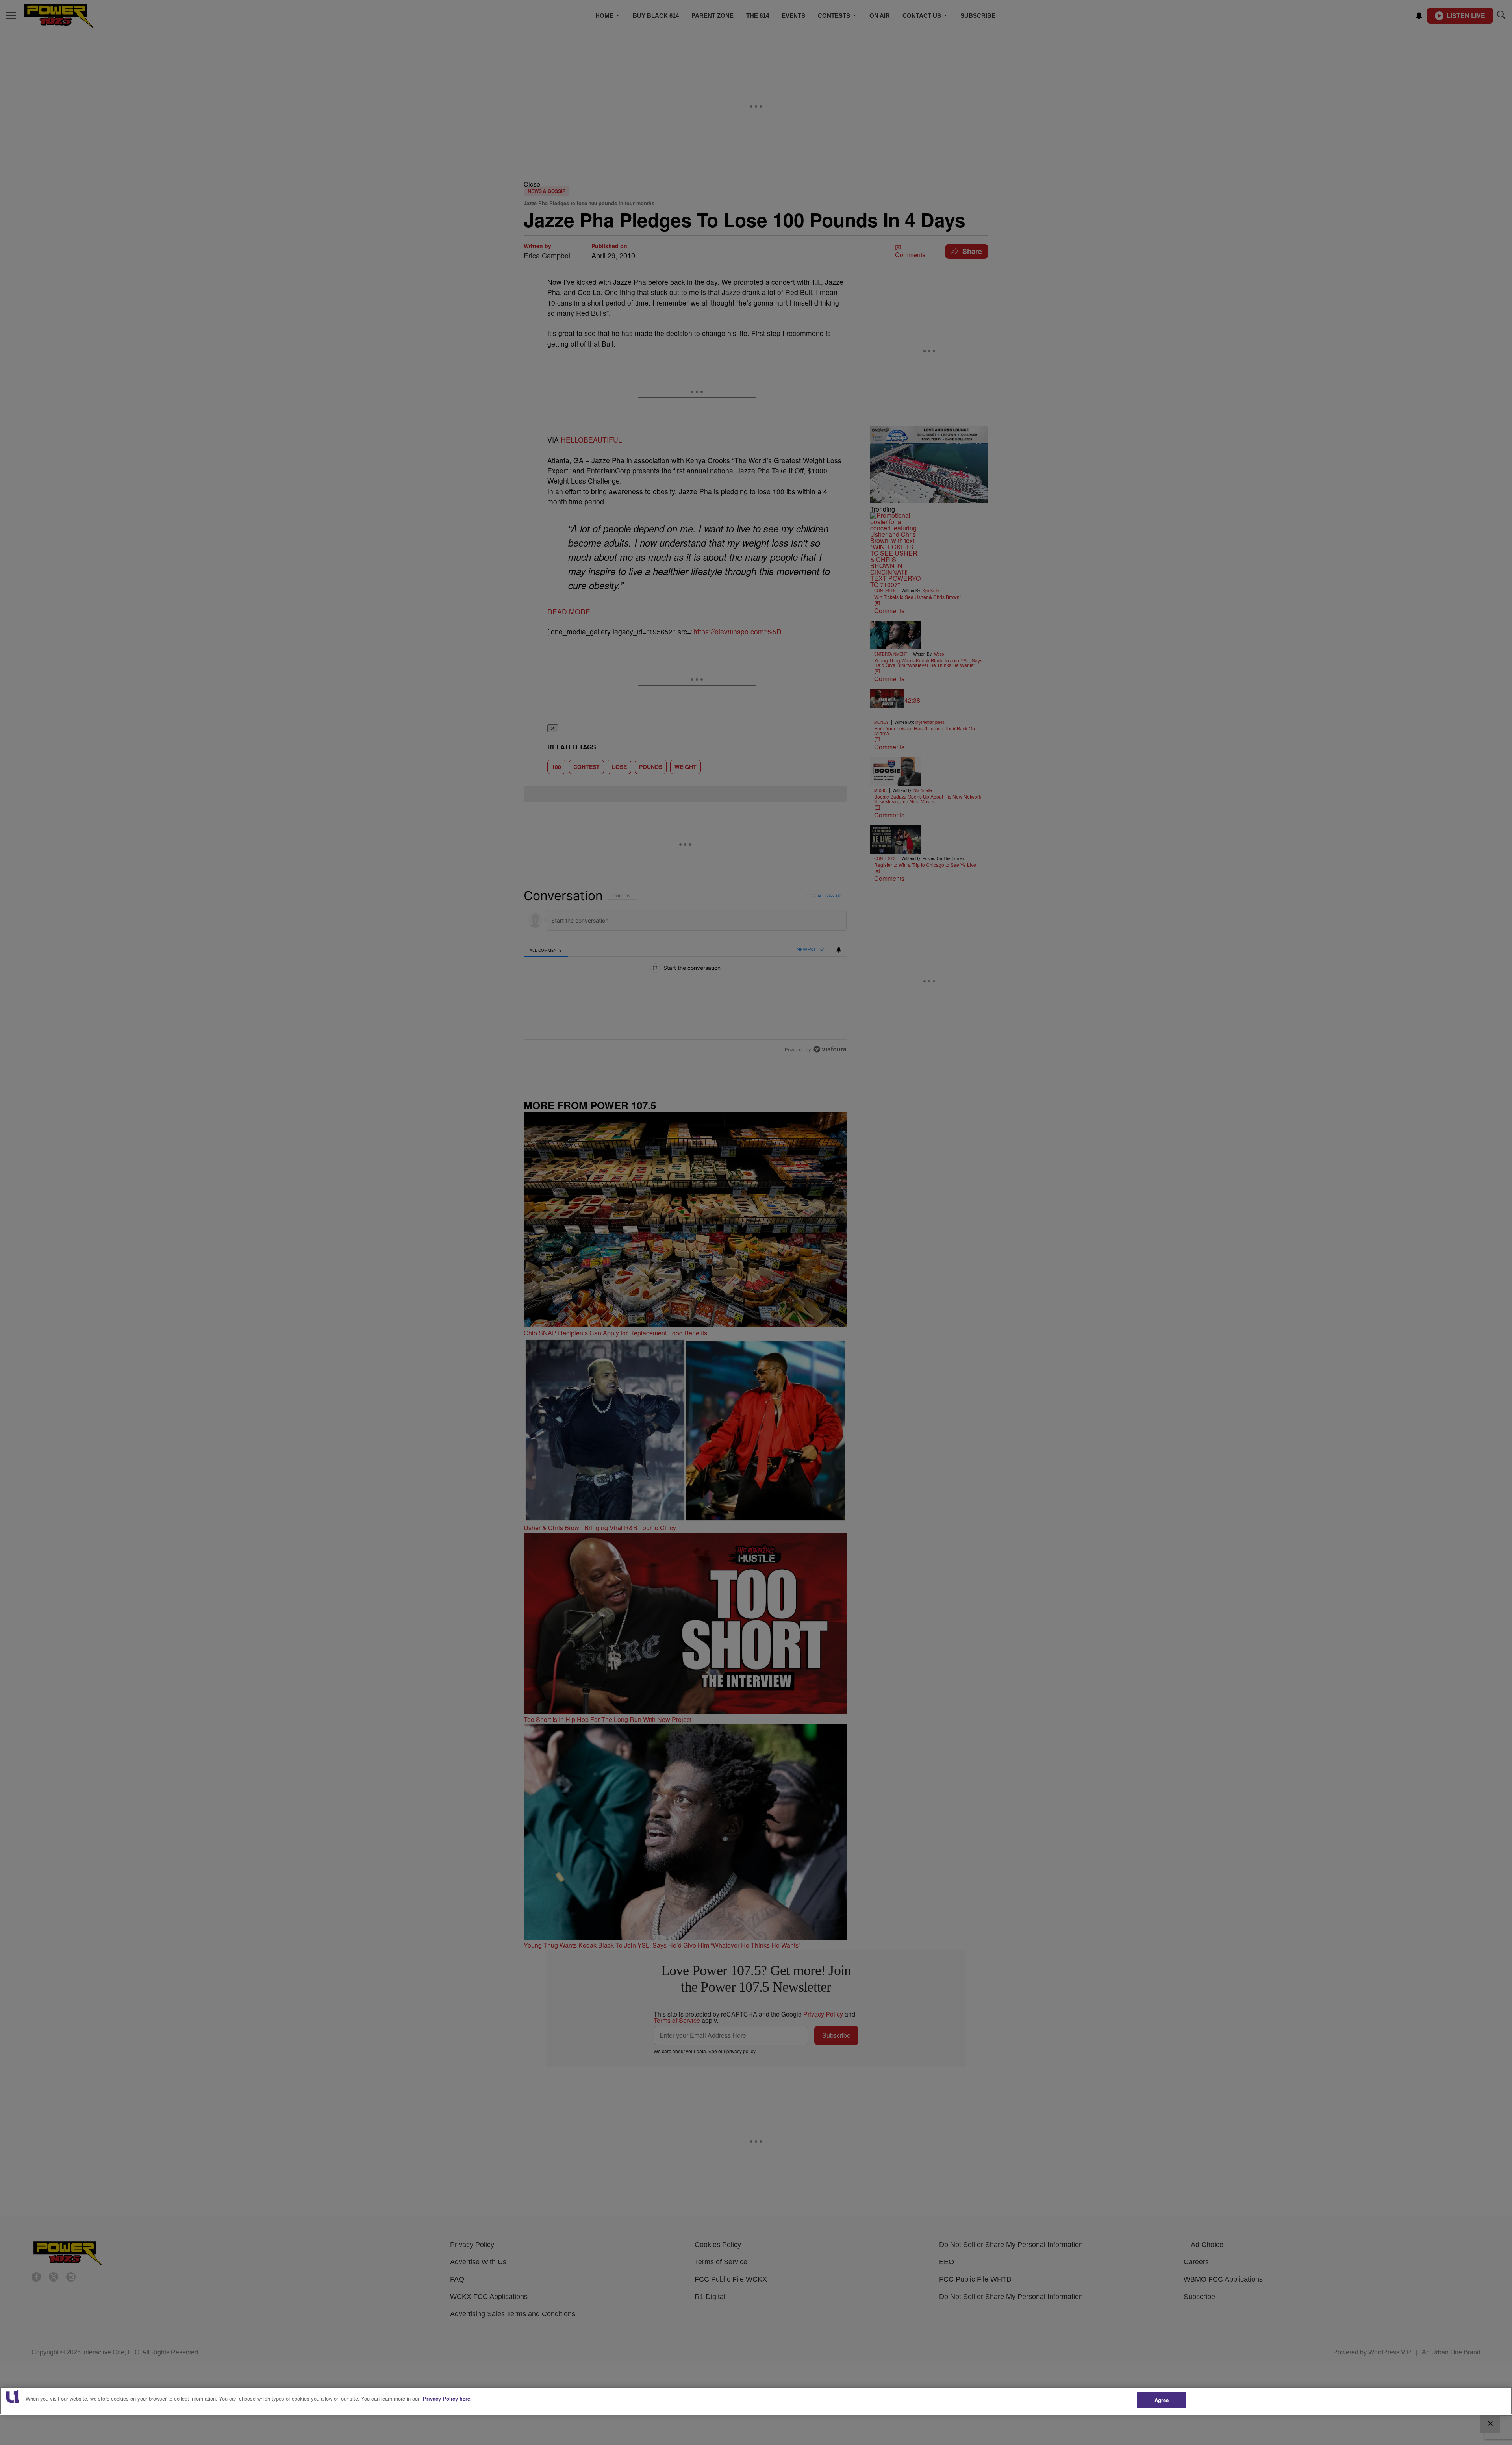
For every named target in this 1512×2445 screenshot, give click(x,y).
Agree (1162, 2400)
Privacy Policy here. (447, 2398)
